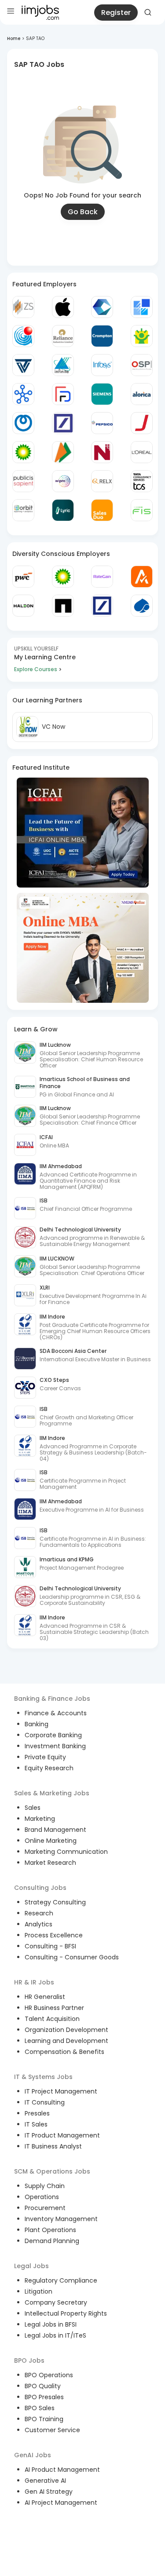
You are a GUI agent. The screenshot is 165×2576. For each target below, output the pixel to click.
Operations (42, 2197)
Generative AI (45, 2481)
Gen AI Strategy (49, 2492)
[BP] (63, 577)
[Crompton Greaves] (102, 336)
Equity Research (49, 1768)
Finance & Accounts (56, 1713)
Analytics (38, 1924)
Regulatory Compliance (61, 2280)
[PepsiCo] (102, 423)
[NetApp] (63, 606)
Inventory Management (61, 2219)
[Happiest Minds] (142, 336)
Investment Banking (55, 1746)
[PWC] (23, 577)
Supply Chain (45, 2186)
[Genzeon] (23, 394)
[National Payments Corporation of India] (63, 452)
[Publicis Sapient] (23, 481)
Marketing (40, 1819)
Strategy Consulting (55, 1902)
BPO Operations (49, 2375)
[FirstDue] (63, 394)
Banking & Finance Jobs (52, 1699)
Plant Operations (50, 2230)
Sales (33, 1808)
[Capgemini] (142, 606)
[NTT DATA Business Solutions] (23, 423)
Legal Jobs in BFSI (51, 2324)
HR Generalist (45, 1997)
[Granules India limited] (23, 336)
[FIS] (142, 510)
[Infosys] (102, 365)
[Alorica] (142, 394)
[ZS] (23, 307)
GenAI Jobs (33, 2455)
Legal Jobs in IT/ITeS (55, 2335)
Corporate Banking (53, 1735)
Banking (37, 1724)
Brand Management (55, 1830)
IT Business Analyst (53, 2146)
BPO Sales (40, 2408)
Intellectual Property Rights (66, 2313)
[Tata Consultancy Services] (142, 481)
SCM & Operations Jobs (52, 2171)
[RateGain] (102, 577)
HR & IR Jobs (34, 1982)
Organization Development (66, 2030)
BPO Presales (44, 2397)
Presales (37, 2113)
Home (14, 38)
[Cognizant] (102, 307)
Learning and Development (66, 2041)
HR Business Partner (54, 2008)
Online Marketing (51, 1841)
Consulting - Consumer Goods (72, 1957)
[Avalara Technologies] (142, 577)
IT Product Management (62, 2135)
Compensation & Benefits (64, 2052)
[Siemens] (102, 394)
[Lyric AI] (63, 510)
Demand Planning (52, 2241)
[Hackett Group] (142, 307)
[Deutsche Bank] (63, 423)
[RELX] (102, 481)
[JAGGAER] (142, 423)
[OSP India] (142, 365)
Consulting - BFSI (50, 1946)
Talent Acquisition (52, 2019)
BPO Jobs (29, 2360)
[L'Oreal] (142, 452)
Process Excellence (54, 1935)
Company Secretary (56, 2302)
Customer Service (52, 2430)
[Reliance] (63, 336)
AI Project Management (61, 2503)
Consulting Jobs (40, 1888)
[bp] (23, 452)
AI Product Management (62, 2470)
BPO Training (44, 2419)
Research (39, 1913)
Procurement (45, 2208)
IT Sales (36, 2124)
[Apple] (63, 307)
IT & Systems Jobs (43, 2077)
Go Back (83, 212)
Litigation (38, 2291)
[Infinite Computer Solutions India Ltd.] (63, 365)
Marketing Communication (66, 1852)
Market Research (50, 1863)
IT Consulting (45, 2102)
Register (116, 13)
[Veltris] (23, 365)
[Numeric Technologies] (102, 452)
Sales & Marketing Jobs (52, 1793)
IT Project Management (61, 2091)
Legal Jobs (31, 2266)
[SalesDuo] (102, 510)
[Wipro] (63, 481)
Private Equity (45, 1757)
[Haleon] (23, 606)
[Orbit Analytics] (23, 510)
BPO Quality (43, 2386)
